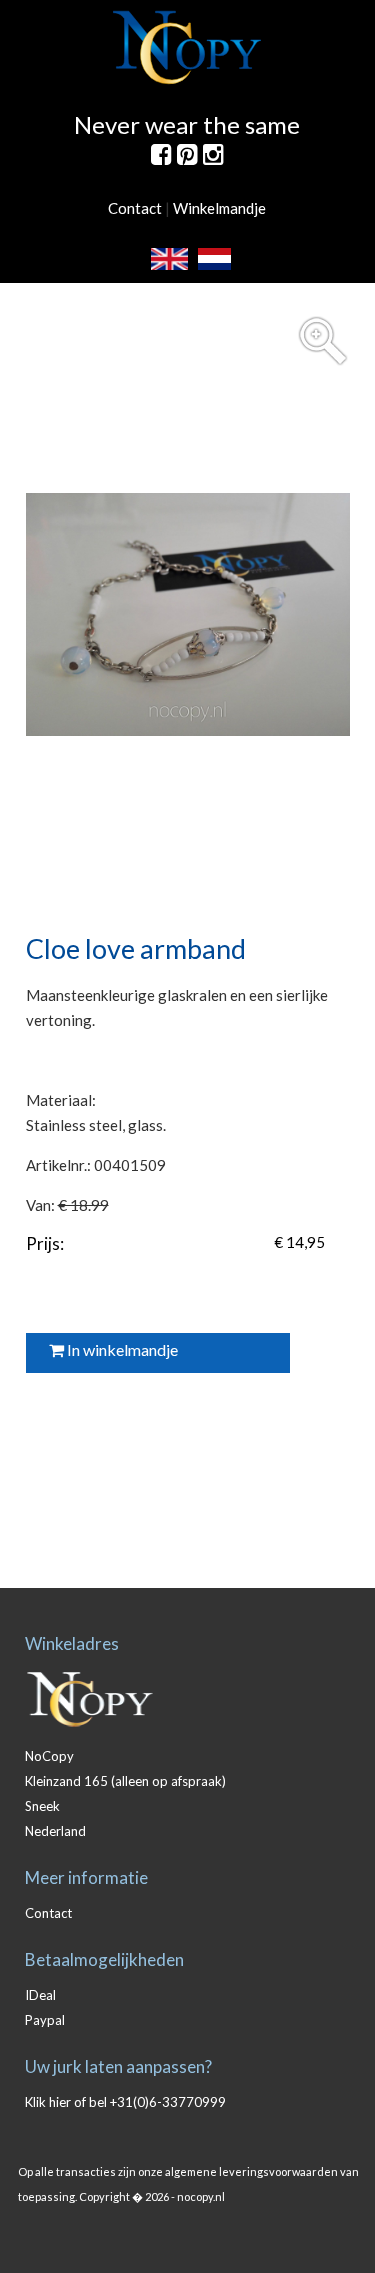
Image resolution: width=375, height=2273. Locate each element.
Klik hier (48, 2102)
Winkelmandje (219, 208)
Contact (135, 208)
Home (143, 292)
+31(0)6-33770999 (168, 2102)
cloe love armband (300, 292)
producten (205, 292)
